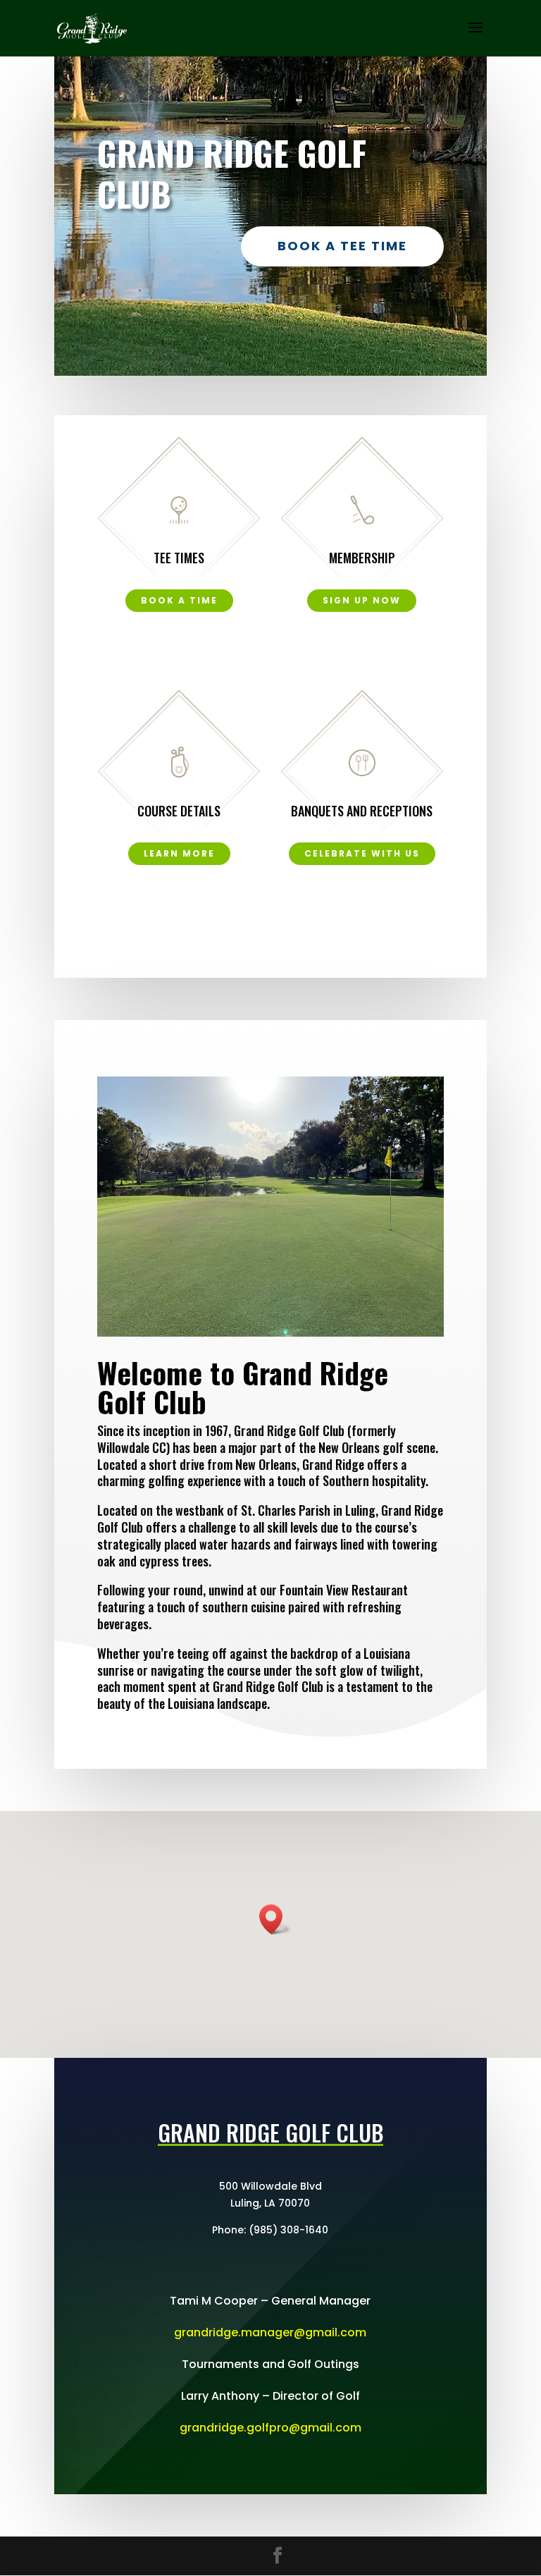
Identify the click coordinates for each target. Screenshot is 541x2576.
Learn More (179, 853)
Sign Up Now (362, 600)
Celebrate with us (362, 853)
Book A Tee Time (342, 246)
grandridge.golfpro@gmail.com (270, 2428)
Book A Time (179, 600)
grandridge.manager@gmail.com (270, 2332)
